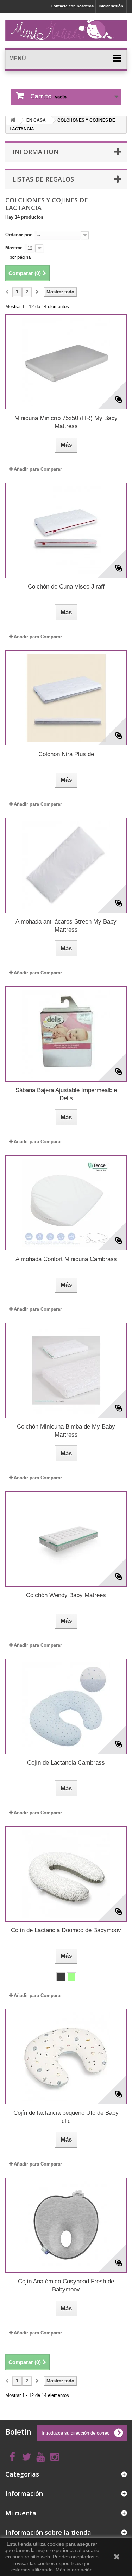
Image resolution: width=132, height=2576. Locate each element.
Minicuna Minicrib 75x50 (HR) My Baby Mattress (66, 422)
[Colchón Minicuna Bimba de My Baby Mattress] (66, 1370)
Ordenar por (18, 235)
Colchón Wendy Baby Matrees (66, 1595)
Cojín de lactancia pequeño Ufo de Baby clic (66, 2117)
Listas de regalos (43, 179)
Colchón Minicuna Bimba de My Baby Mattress (66, 1431)
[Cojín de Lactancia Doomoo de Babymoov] (66, 1874)
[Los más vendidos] (13, 120)
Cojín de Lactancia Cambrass (66, 1763)
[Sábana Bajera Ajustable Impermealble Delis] (66, 1034)
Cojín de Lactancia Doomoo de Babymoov (66, 1930)
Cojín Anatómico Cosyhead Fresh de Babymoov (66, 2285)
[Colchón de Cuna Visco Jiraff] (66, 530)
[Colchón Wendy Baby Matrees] (66, 1539)
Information (36, 152)
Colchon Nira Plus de (66, 754)
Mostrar (14, 248)
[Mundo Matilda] (66, 30)
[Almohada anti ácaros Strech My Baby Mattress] (66, 865)
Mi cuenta (21, 2513)
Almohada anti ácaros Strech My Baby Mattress (66, 926)
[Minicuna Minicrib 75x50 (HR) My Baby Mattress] (66, 362)
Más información (74, 2570)
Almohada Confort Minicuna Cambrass (66, 1259)
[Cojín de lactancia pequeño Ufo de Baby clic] (66, 2057)
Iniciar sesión (111, 6)
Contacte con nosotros (72, 6)
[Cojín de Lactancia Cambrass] (66, 1706)
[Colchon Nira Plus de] (66, 698)
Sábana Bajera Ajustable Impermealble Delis (66, 1094)
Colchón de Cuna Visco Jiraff (66, 587)
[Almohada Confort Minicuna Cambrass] (66, 1203)
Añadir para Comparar (38, 469)
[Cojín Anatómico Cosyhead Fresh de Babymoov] (66, 2225)
